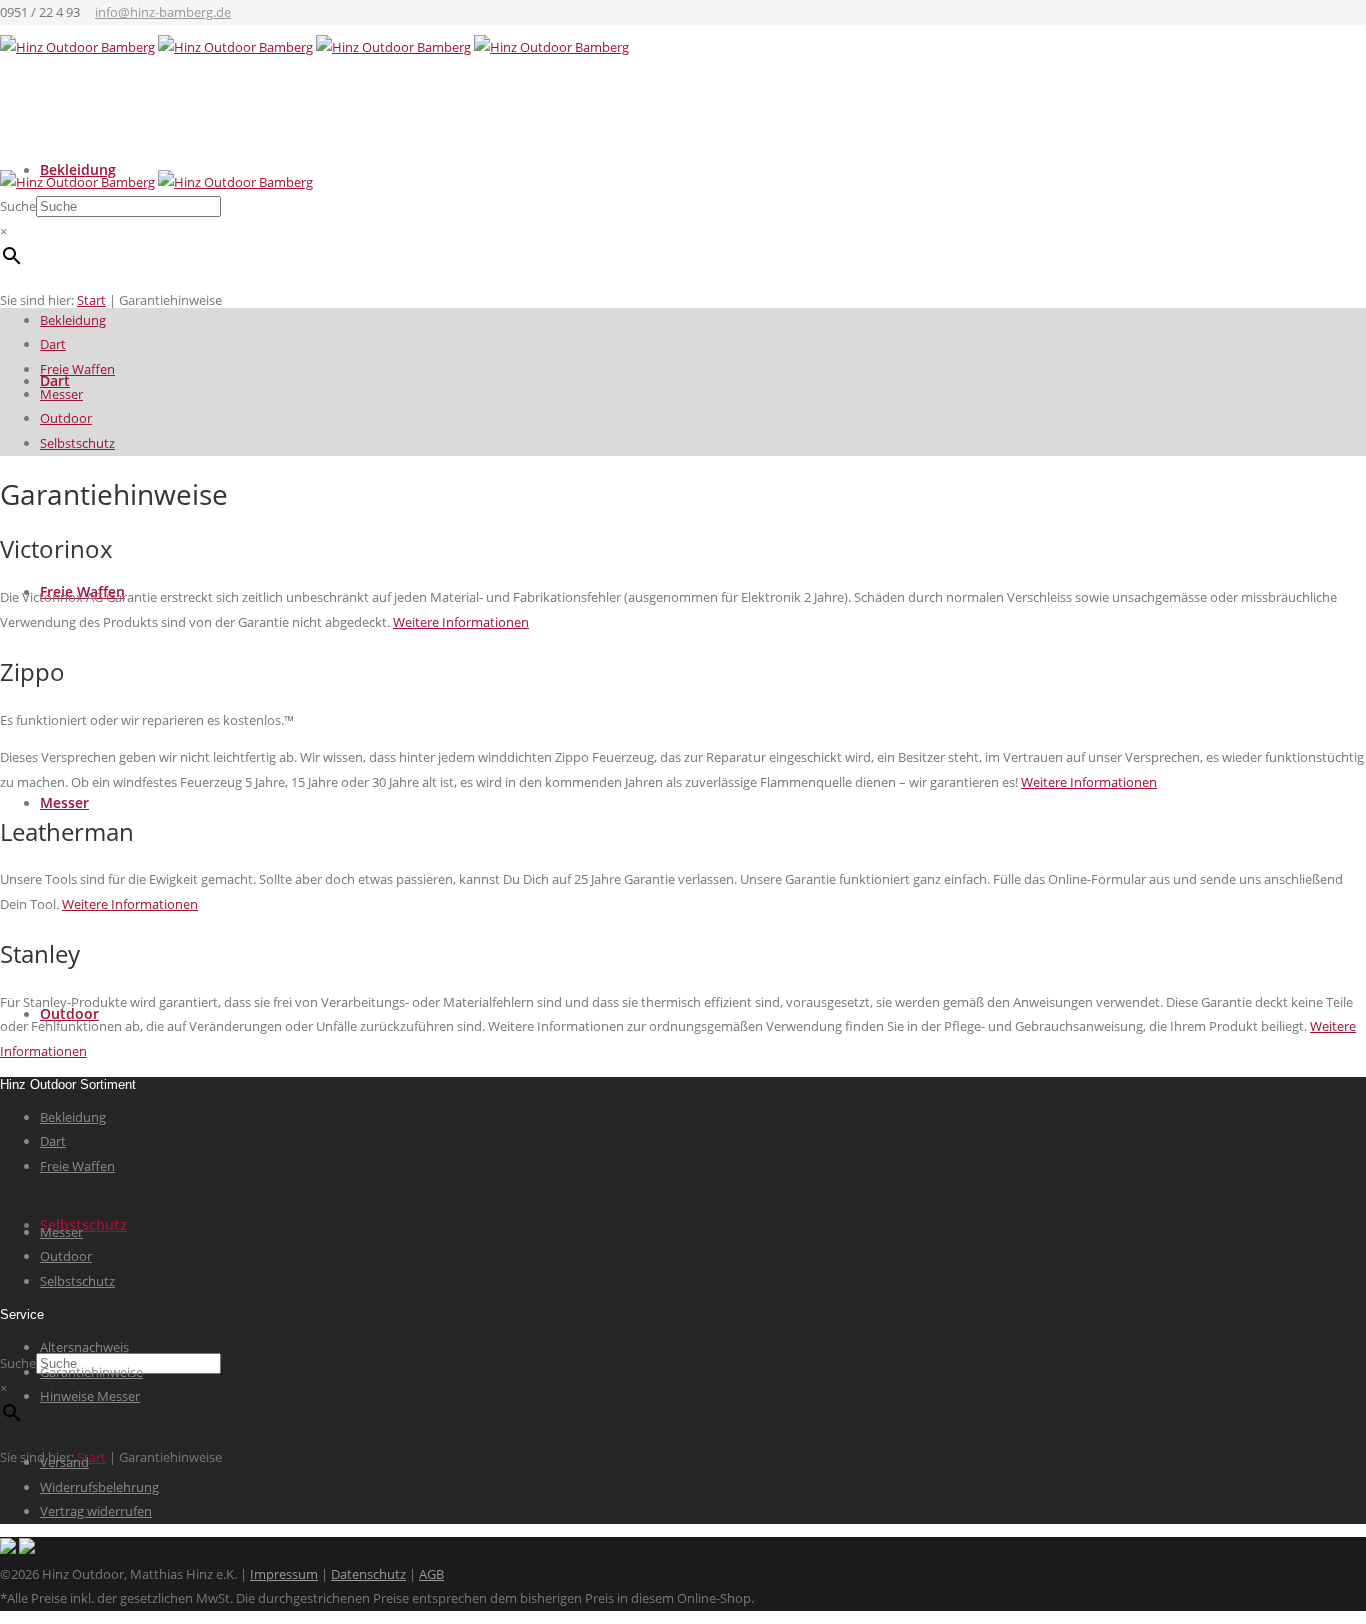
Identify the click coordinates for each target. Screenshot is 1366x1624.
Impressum (284, 1574)
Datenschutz (368, 1574)
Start (91, 1457)
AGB (431, 1574)
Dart (53, 344)
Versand (64, 1462)
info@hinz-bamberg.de (163, 12)
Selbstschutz (83, 1224)
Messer (64, 802)
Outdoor (66, 418)
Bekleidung (73, 320)
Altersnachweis (84, 1347)
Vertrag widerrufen (96, 1511)
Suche (18, 1363)
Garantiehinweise (91, 1372)
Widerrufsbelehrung (99, 1487)
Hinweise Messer (90, 1396)
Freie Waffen (77, 369)
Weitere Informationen (461, 622)
